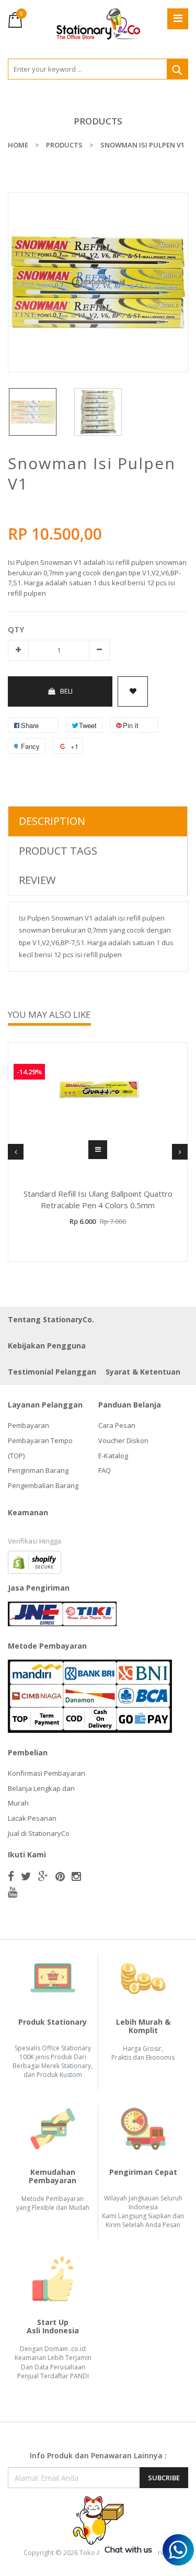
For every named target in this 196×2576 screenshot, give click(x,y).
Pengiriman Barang (38, 1470)
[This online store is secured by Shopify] (34, 1562)
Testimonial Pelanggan (52, 1372)
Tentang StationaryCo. (51, 1319)
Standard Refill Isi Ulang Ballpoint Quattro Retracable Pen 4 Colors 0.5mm (98, 1200)
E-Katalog (113, 1456)
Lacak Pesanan (32, 1818)
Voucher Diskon (123, 1440)
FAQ (105, 1470)
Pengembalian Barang (43, 1485)
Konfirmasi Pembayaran (47, 1773)
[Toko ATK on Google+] (43, 1876)
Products (98, 121)
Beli (66, 691)
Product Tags (58, 851)
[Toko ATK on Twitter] (26, 1876)
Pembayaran (28, 1425)
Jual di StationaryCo (39, 1833)
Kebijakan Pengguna (47, 1346)
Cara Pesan (117, 1425)
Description (52, 821)
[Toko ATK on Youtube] (13, 1892)
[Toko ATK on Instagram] (76, 1876)
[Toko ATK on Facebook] (11, 1876)
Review (37, 880)
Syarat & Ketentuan (143, 1372)
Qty (16, 629)
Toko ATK (94, 2552)
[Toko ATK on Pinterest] (60, 1876)
